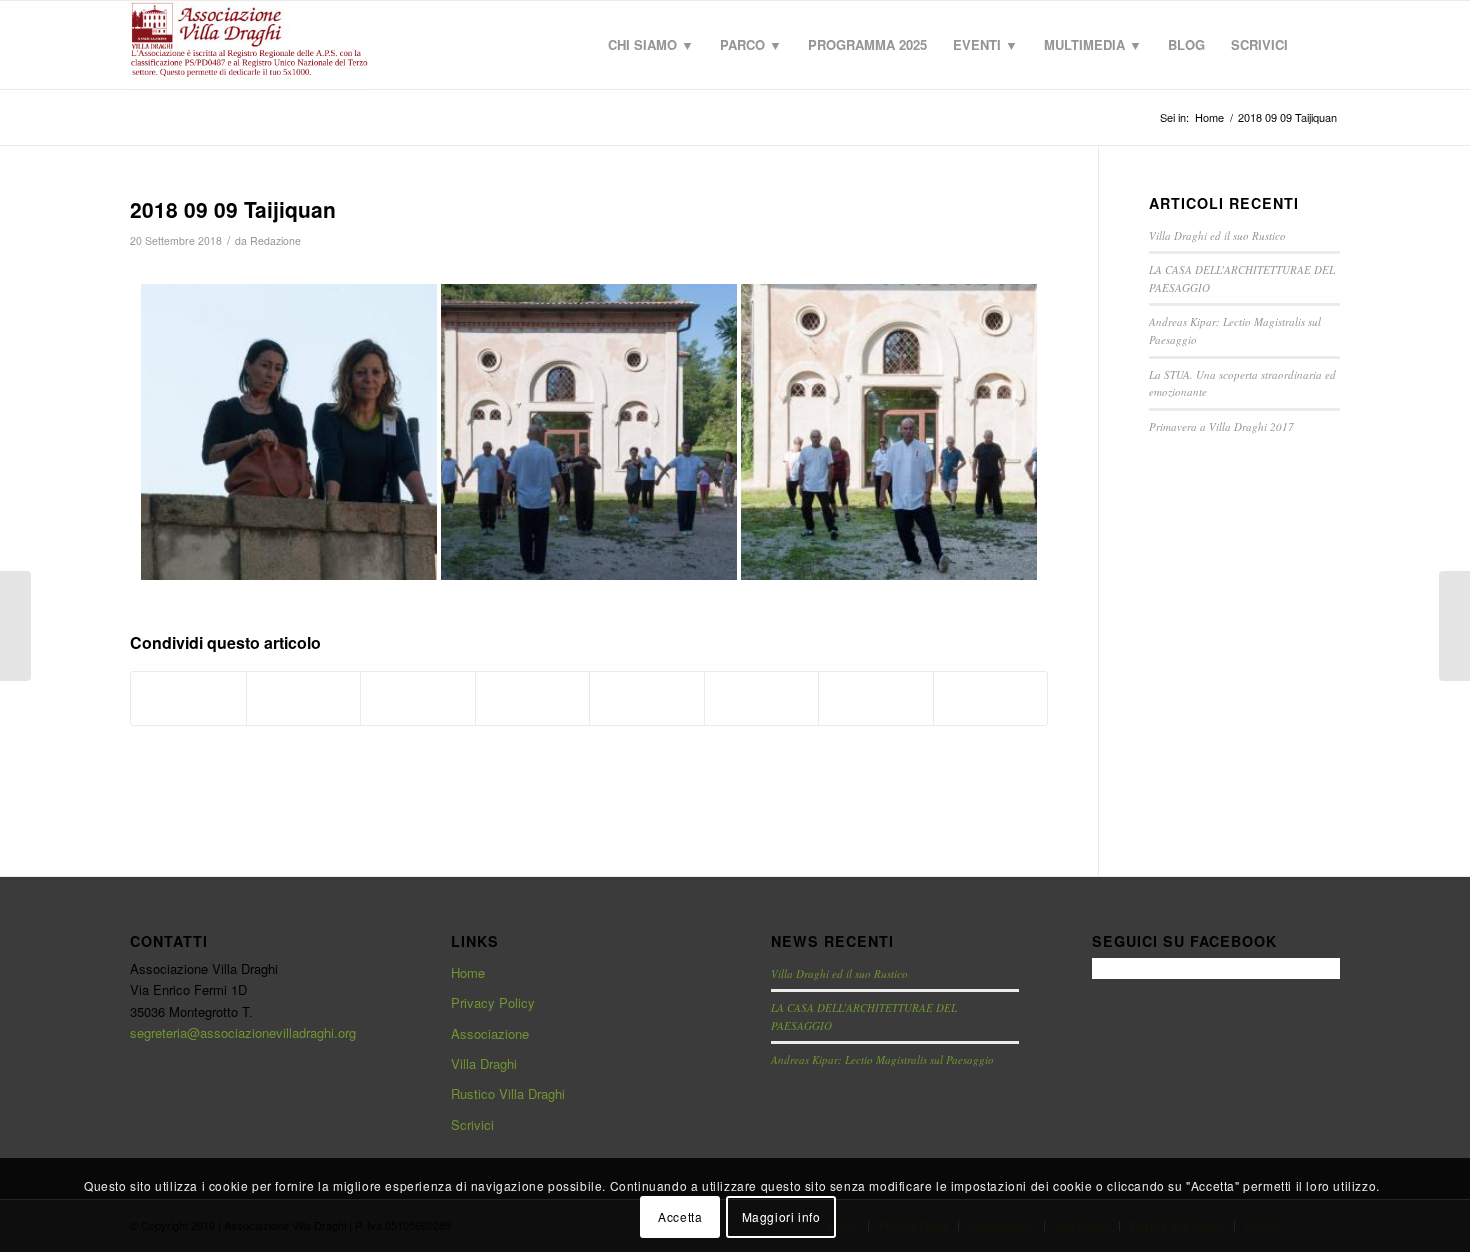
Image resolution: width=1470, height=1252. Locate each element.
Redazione (275, 240)
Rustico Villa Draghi (508, 1093)
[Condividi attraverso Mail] (991, 698)
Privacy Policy (493, 1002)
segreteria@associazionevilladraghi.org (243, 1032)
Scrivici (472, 1124)
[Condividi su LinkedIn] (533, 698)
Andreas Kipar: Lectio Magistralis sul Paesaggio (882, 1059)
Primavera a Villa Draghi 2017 (1221, 426)
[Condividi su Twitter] (304, 698)
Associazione (490, 1033)
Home (468, 972)
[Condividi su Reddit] (876, 698)
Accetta (680, 1216)
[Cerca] (1320, 45)
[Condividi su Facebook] (188, 698)
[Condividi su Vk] (762, 698)
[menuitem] (651, 45)
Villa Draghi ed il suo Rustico (1217, 235)
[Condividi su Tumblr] (647, 698)
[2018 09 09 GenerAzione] (15, 626)
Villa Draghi (484, 1063)
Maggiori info (781, 1216)
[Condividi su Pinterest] (418, 698)
